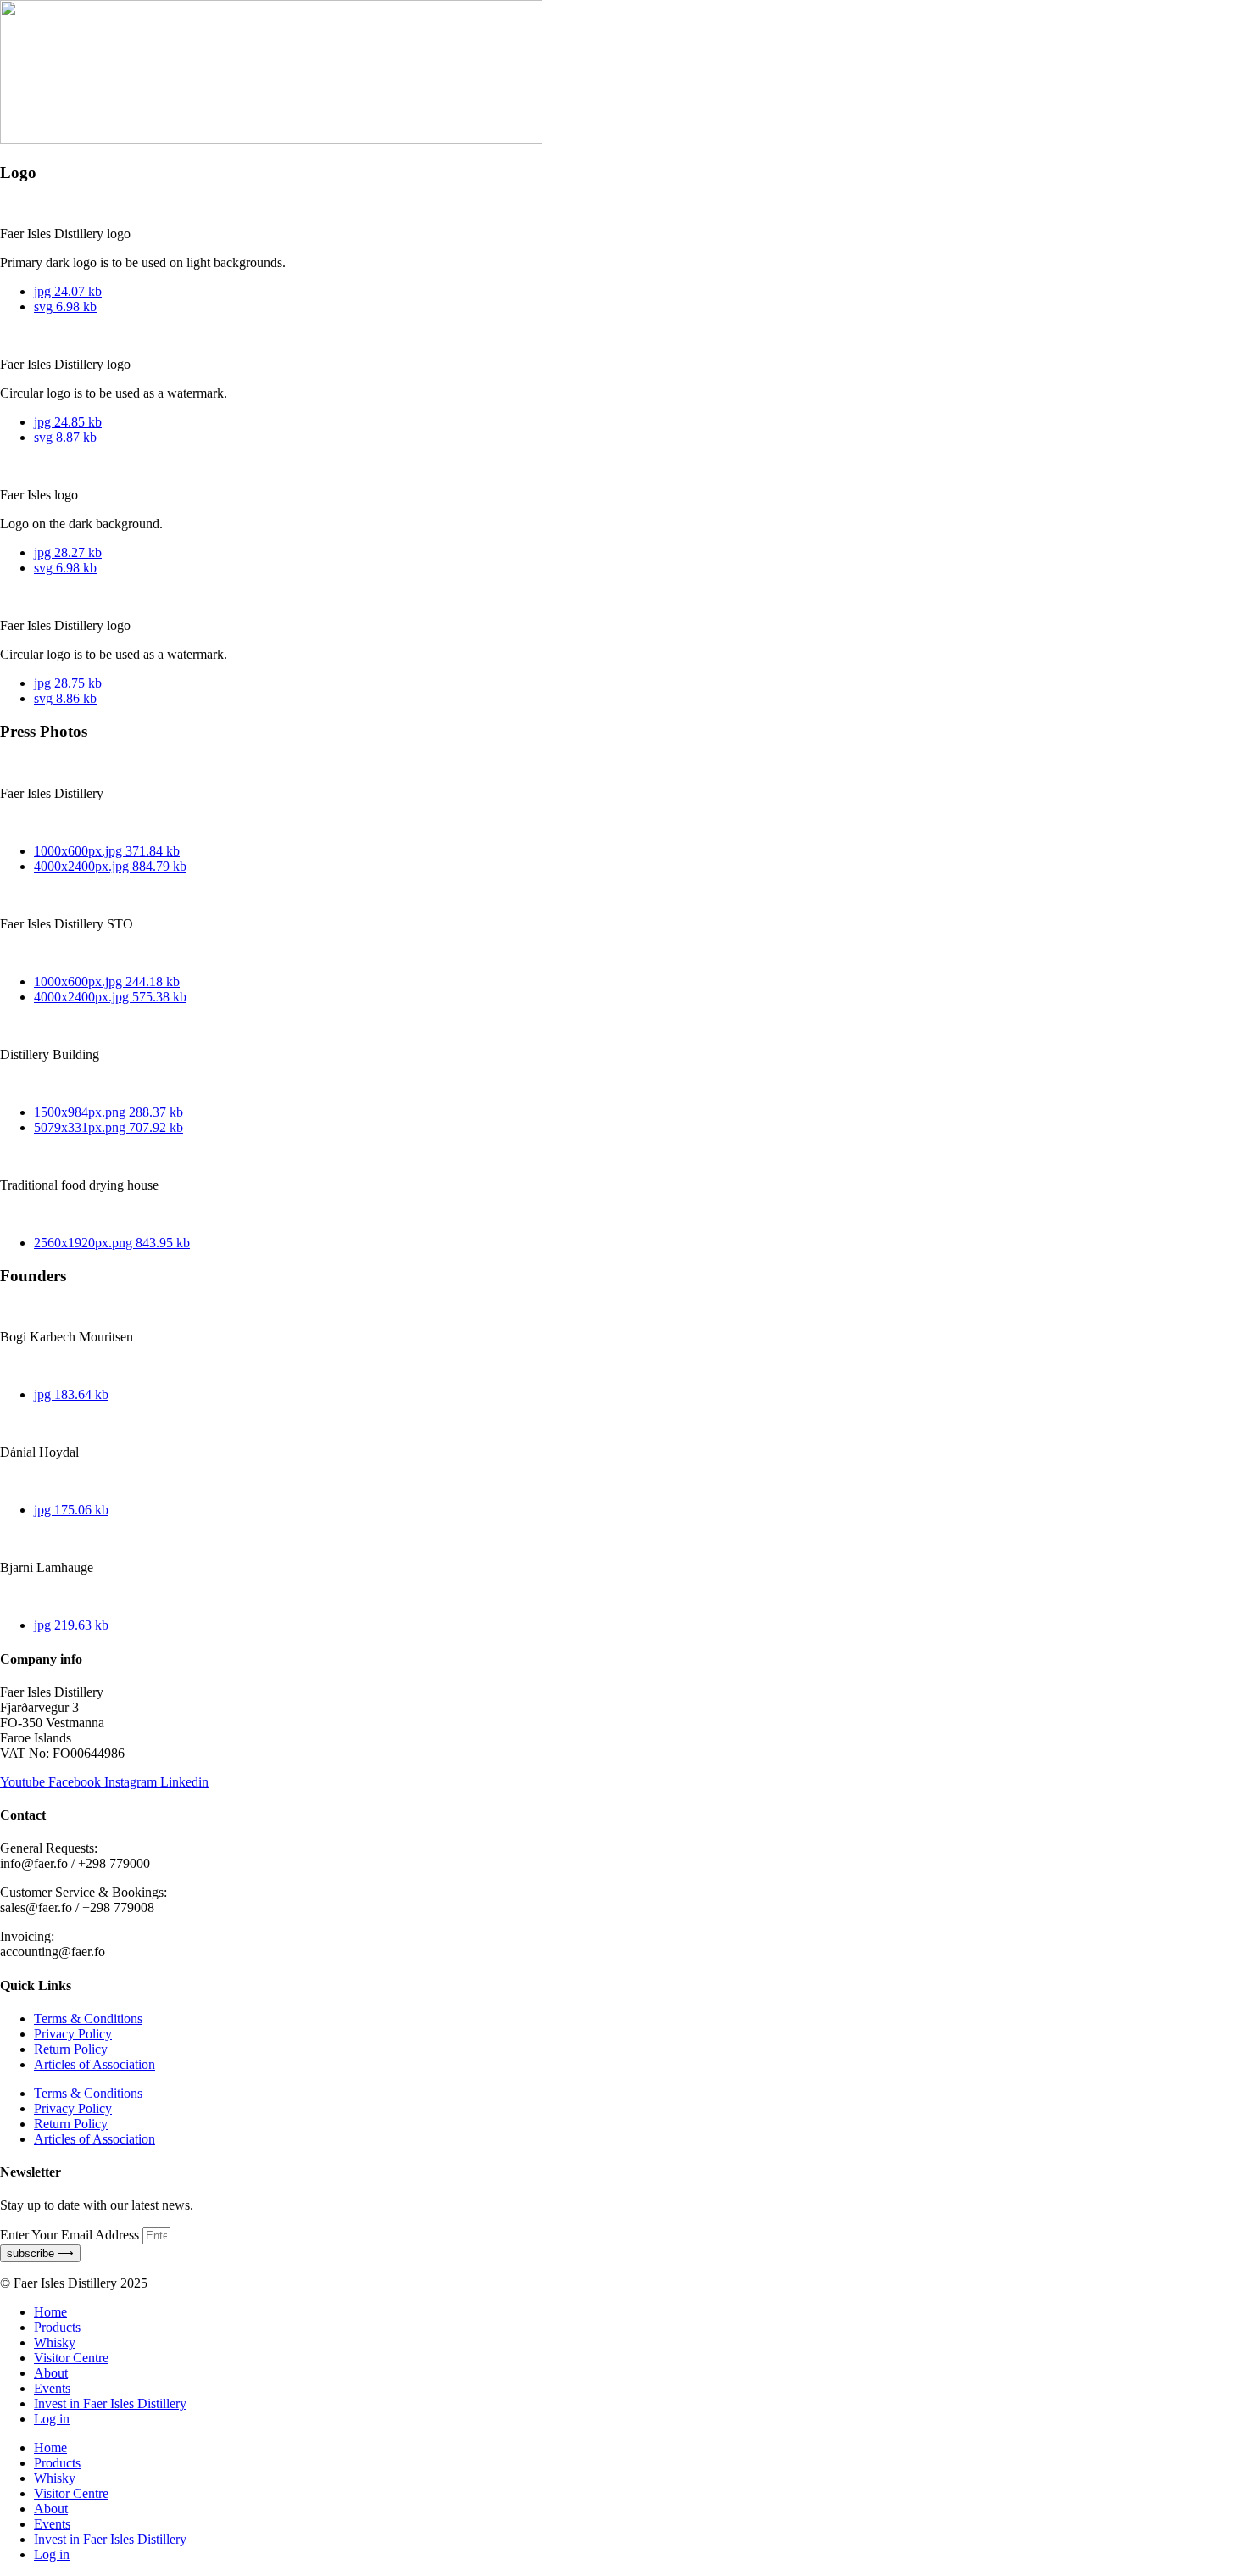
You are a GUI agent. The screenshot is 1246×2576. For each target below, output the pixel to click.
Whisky (55, 2342)
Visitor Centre (71, 2358)
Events (52, 2388)
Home (50, 2312)
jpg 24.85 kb (68, 422)
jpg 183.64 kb (71, 1394)
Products (57, 2327)
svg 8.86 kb (65, 698)
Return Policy (71, 2049)
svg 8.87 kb (65, 437)
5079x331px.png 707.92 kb (108, 1127)
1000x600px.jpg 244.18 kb (107, 981)
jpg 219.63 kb (71, 1625)
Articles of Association (95, 2064)
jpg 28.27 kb (68, 552)
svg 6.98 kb (65, 307)
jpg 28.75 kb (68, 683)
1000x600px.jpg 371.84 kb (107, 851)
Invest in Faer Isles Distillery (110, 2403)
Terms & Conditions (88, 2018)
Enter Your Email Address (71, 2235)
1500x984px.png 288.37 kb (108, 1112)
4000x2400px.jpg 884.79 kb (110, 866)
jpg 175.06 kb (71, 1510)
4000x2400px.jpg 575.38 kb (110, 997)
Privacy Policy (73, 2034)
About (51, 2373)
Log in (52, 2419)
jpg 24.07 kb (68, 291)
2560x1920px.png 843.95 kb (112, 1243)
